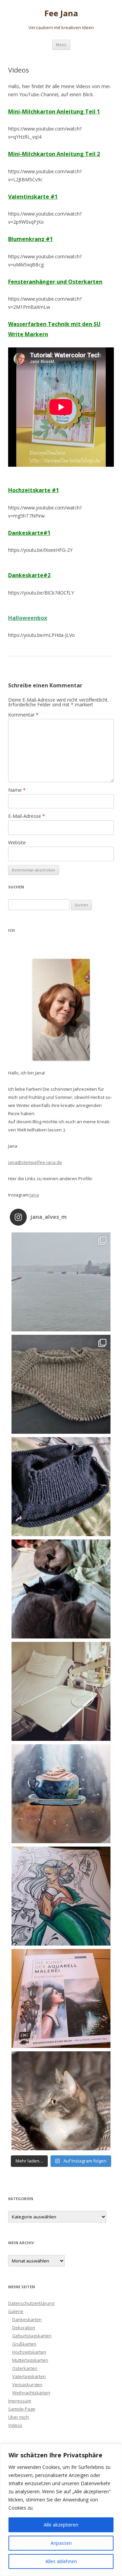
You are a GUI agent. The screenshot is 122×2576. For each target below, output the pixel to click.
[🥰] (61, 1384)
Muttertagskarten (30, 2360)
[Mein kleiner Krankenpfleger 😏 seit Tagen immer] (61, 2101)
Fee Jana (61, 13)
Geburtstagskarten (32, 2336)
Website (17, 842)
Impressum (20, 2401)
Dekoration (24, 2328)
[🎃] (61, 1794)
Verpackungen (27, 2384)
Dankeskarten (27, 2319)
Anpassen (61, 2543)
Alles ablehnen (61, 2561)
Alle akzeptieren (61, 2525)
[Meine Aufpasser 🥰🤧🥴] (61, 1589)
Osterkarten (25, 2368)
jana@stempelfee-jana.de (35, 1162)
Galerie (16, 2311)
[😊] (61, 1896)
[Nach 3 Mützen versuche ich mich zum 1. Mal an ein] (61, 1487)
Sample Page (22, 2409)
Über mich (18, 2417)
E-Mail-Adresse (27, 816)
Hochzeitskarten (29, 2352)
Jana (34, 1195)
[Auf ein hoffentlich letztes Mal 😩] (61, 1691)
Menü (61, 45)
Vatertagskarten (29, 2376)
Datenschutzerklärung (31, 2303)
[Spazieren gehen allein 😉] (61, 1282)
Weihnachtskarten (31, 2393)
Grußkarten (24, 2344)
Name (17, 790)
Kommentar (23, 715)
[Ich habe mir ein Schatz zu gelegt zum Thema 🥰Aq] (61, 1998)
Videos (15, 2425)
